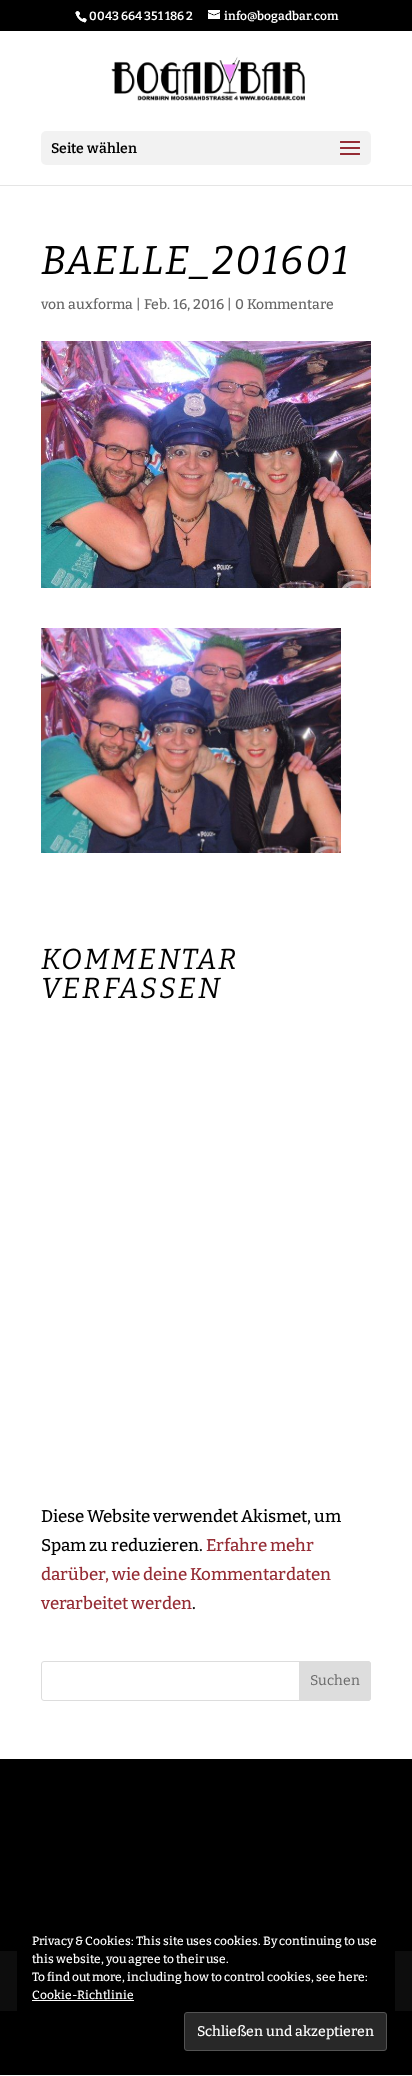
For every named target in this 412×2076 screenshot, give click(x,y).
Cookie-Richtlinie (83, 1995)
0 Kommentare (284, 304)
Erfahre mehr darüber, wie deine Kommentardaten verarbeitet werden (186, 1574)
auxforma (100, 304)
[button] (191, 740)
